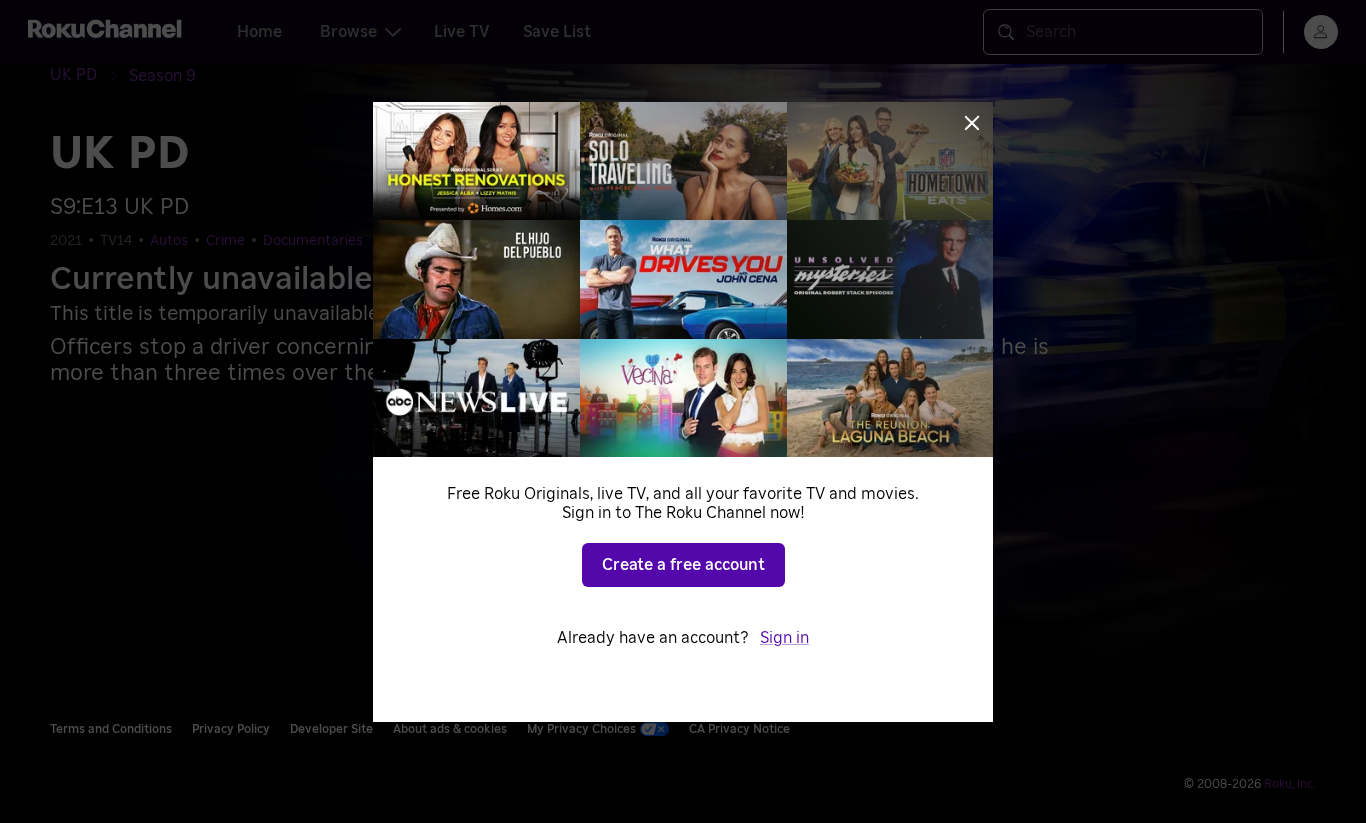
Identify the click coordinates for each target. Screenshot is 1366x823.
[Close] (972, 123)
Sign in (784, 638)
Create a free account (683, 565)
